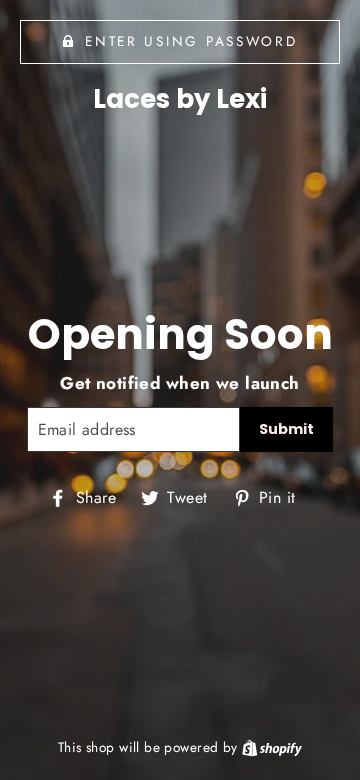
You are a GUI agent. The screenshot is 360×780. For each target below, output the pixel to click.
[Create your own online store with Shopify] (272, 747)
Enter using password (191, 41)
